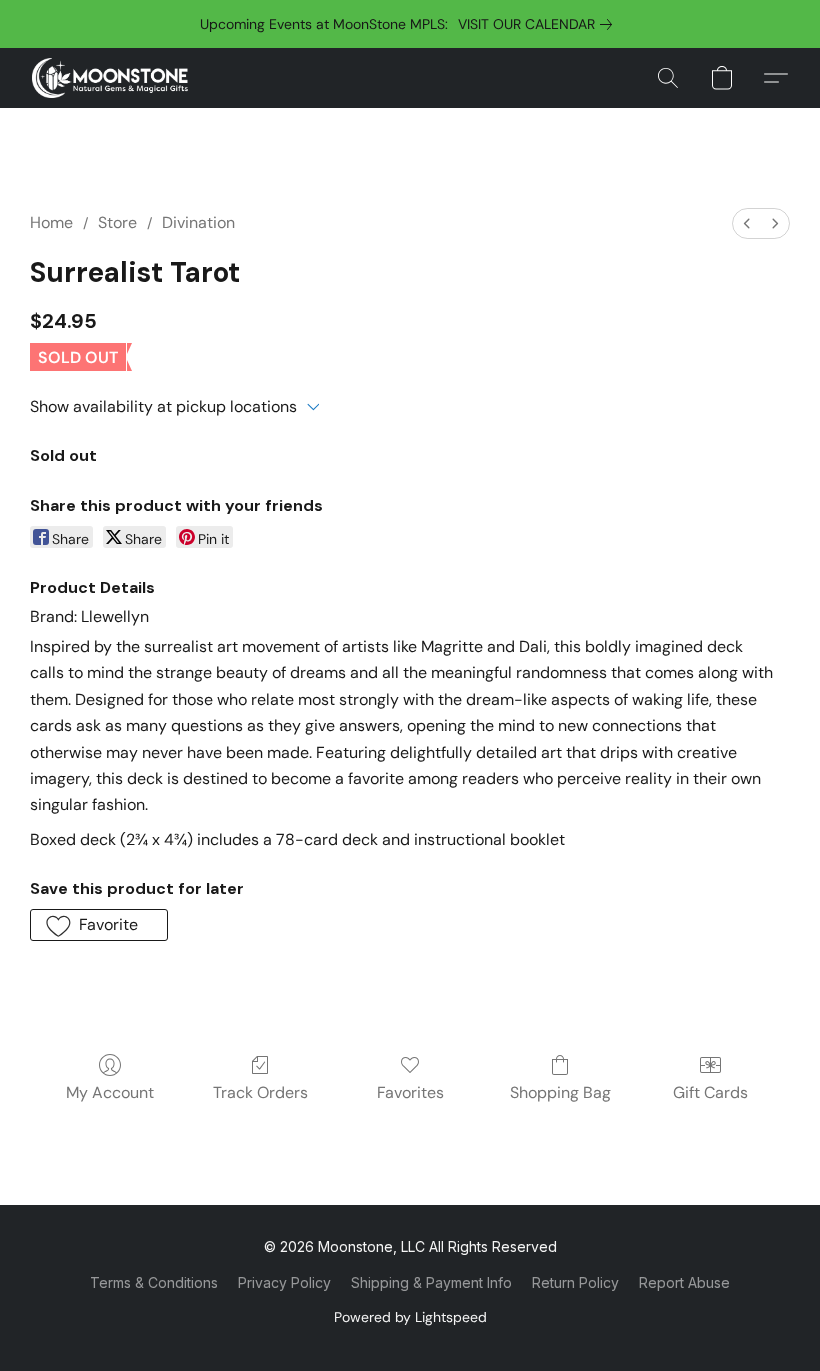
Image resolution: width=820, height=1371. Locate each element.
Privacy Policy (284, 1282)
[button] (110, 78)
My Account (110, 1092)
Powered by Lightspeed (410, 1317)
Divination (198, 222)
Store (117, 222)
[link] (539, 24)
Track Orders (260, 1092)
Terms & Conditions (154, 1282)
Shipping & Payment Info (431, 1282)
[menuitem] (747, 223)
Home (51, 222)
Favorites (410, 1092)
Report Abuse (684, 1282)
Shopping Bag (560, 1092)
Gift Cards (710, 1092)
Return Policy (575, 1282)
